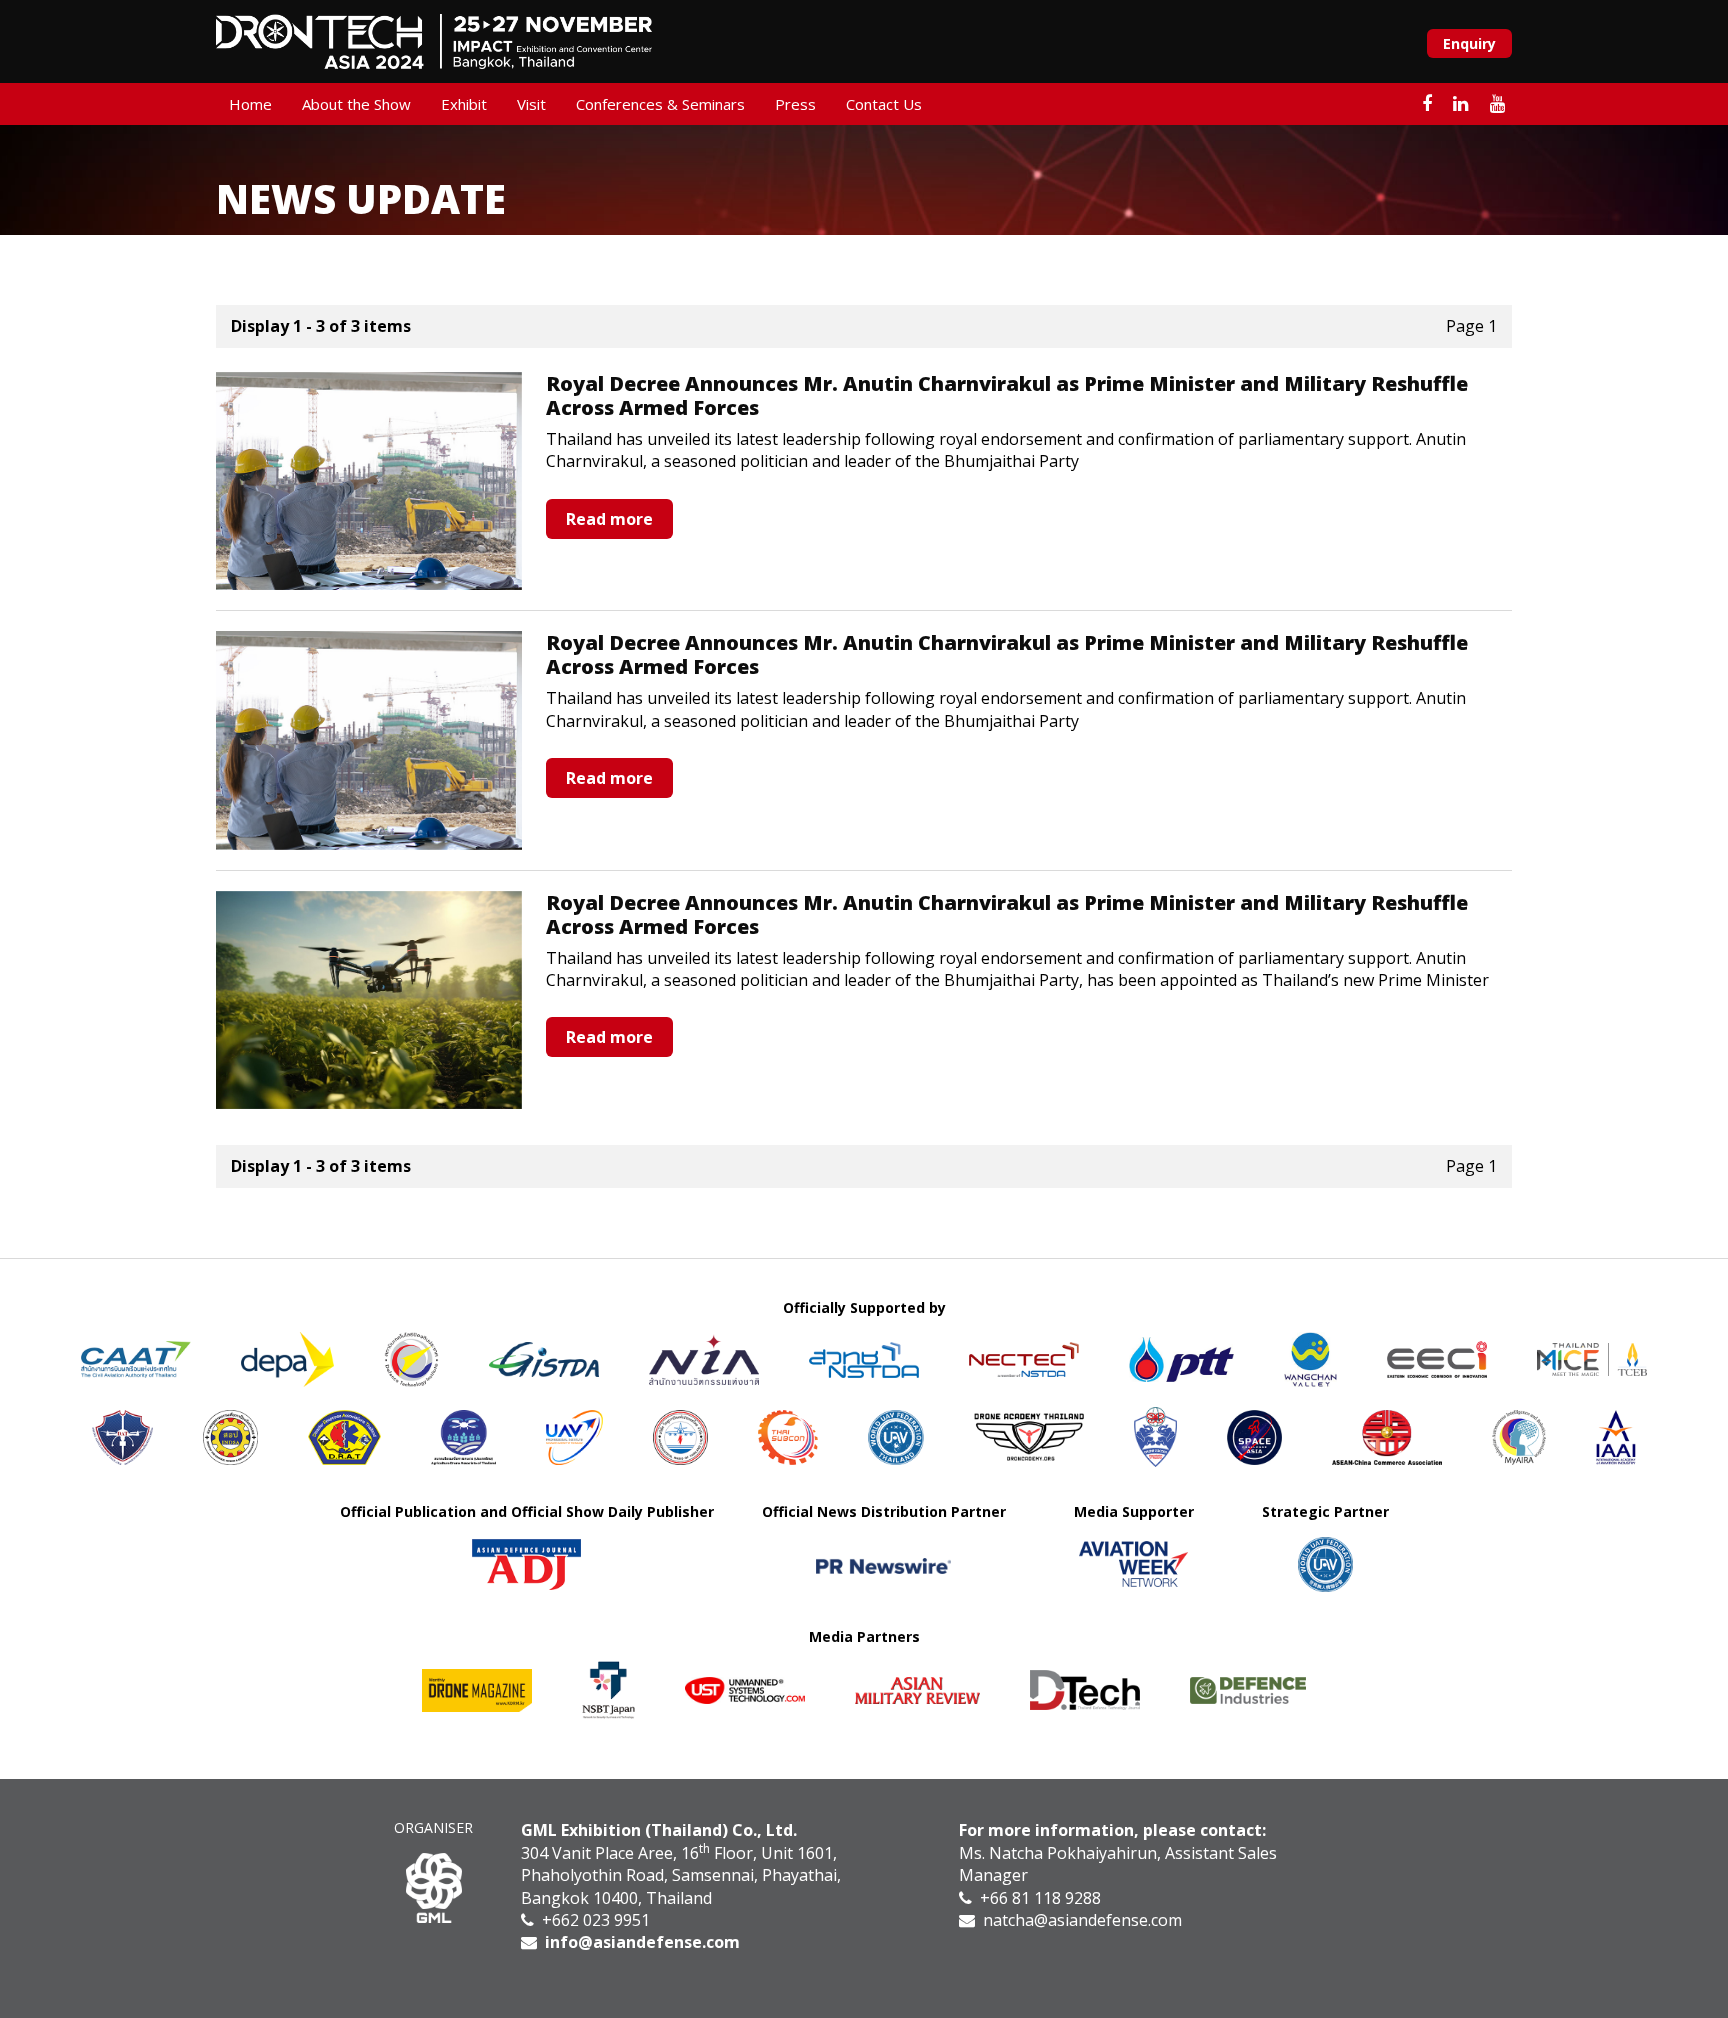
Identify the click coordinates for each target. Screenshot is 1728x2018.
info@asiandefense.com (642, 1942)
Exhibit (464, 104)
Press (795, 104)
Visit (531, 104)
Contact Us (884, 104)
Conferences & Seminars (660, 104)
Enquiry (1469, 43)
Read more (609, 519)
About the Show (356, 104)
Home (250, 104)
